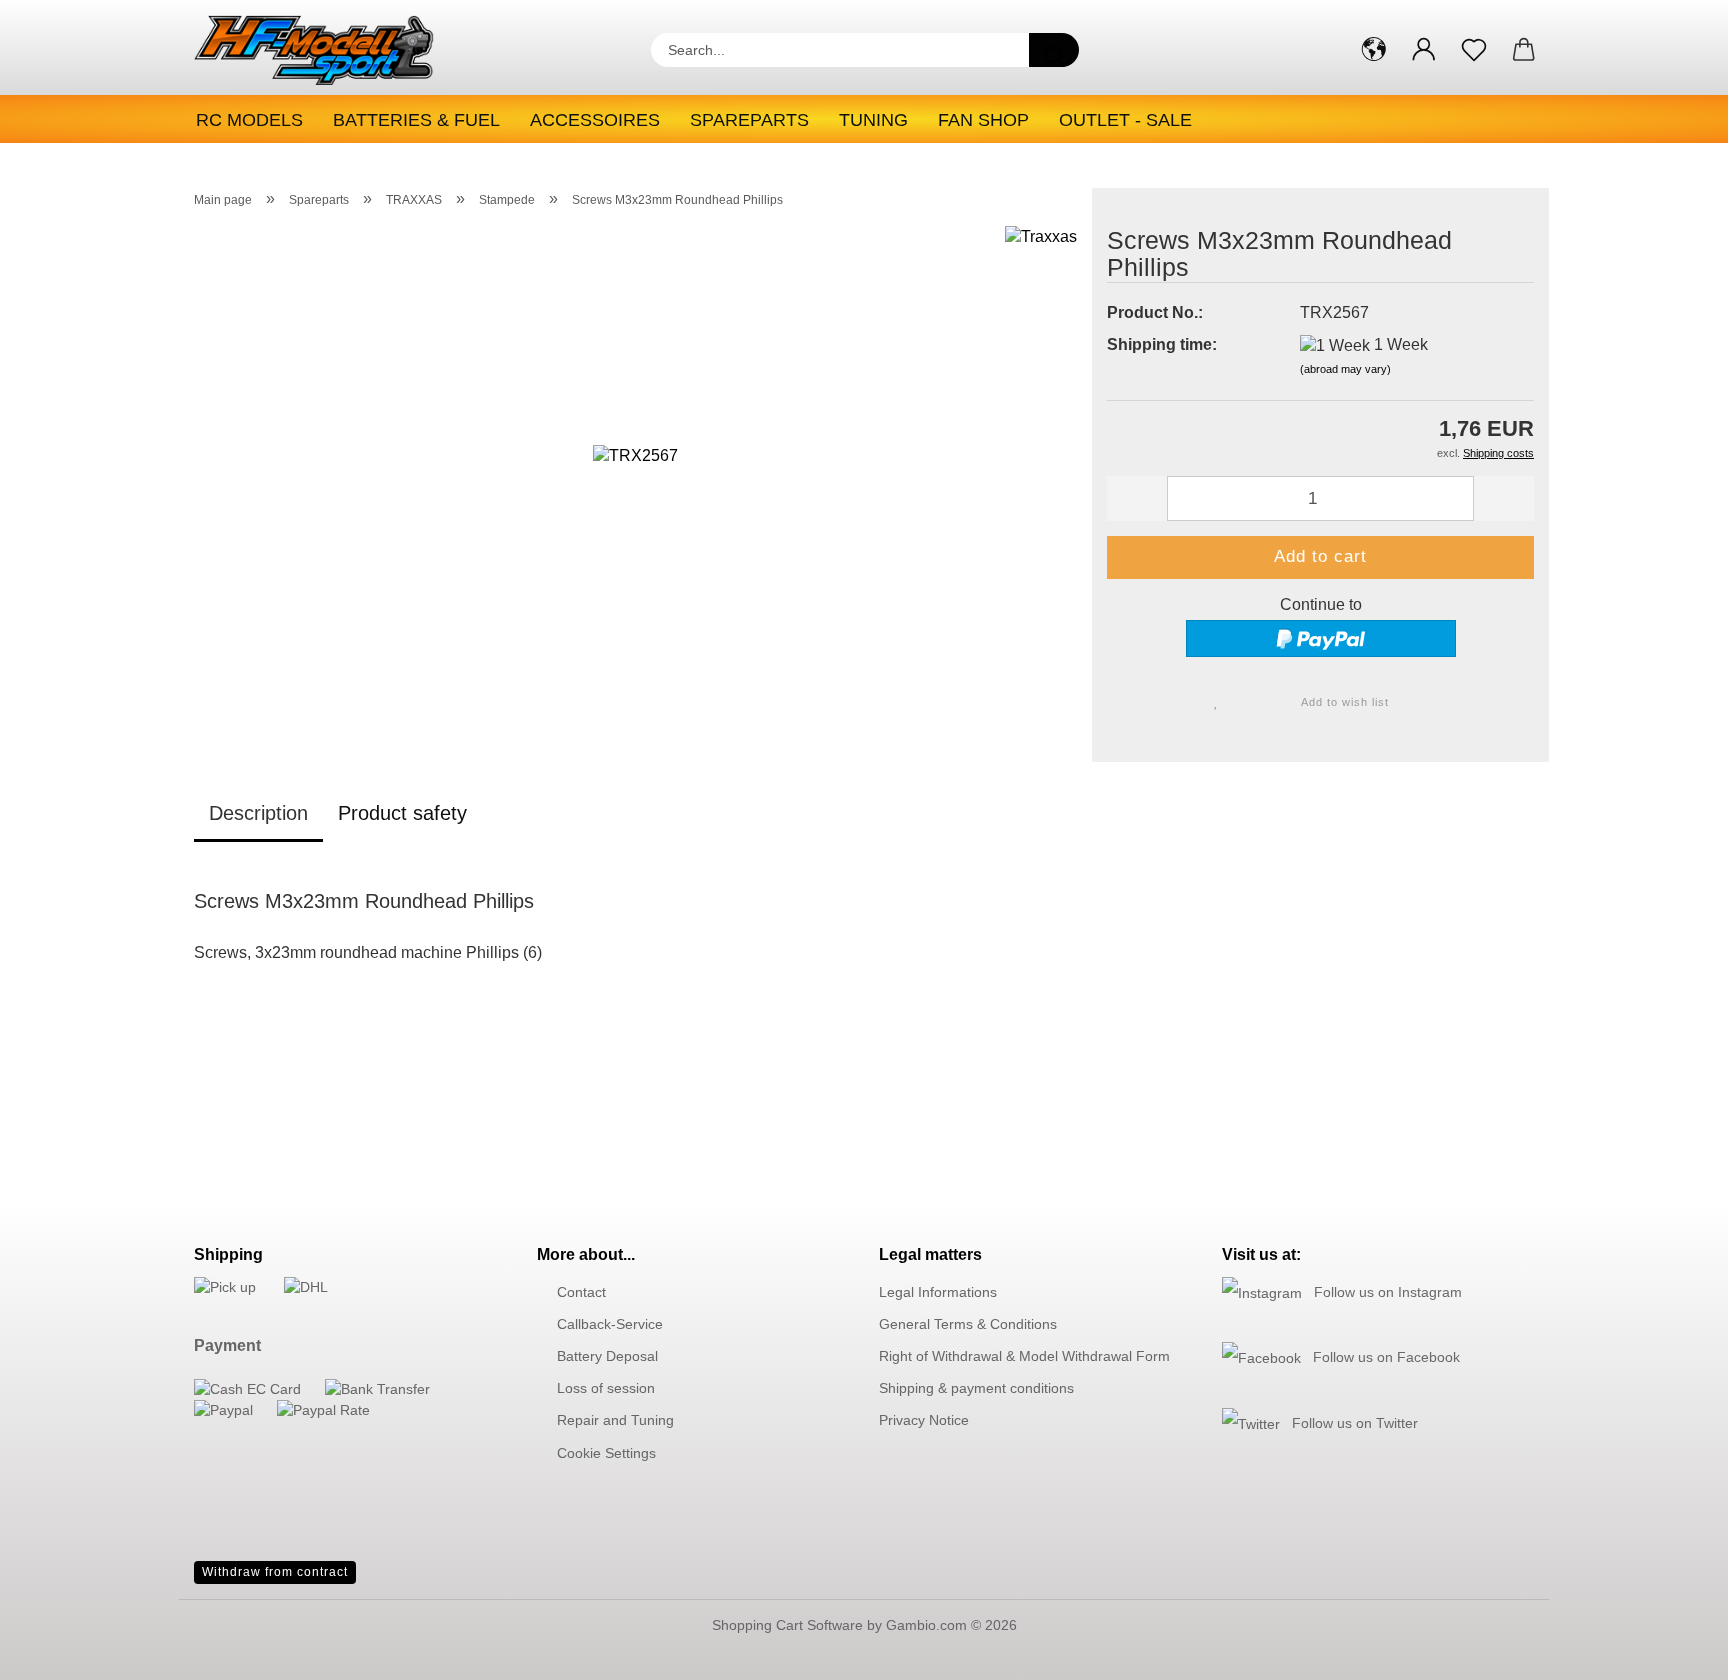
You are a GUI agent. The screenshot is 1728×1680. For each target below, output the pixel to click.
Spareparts (749, 120)
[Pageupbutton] (1673, 1650)
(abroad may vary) (1345, 369)
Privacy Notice (924, 1420)
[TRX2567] (635, 474)
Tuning (873, 120)
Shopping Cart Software (787, 1625)
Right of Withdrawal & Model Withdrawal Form (1024, 1356)
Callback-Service (610, 1324)
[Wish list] (1474, 50)
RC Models (249, 120)
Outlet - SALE (1125, 120)
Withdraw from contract (275, 1572)
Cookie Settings (606, 1453)
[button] (1374, 50)
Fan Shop (983, 120)
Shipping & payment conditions (976, 1388)
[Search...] (1054, 50)
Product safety (402, 813)
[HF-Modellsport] (335, 50)
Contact (581, 1292)
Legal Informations (938, 1292)
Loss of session (606, 1388)
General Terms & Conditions (968, 1324)
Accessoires (595, 120)
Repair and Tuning (615, 1420)
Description (258, 813)
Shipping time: (1162, 344)
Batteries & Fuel (416, 120)
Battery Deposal (607, 1356)
